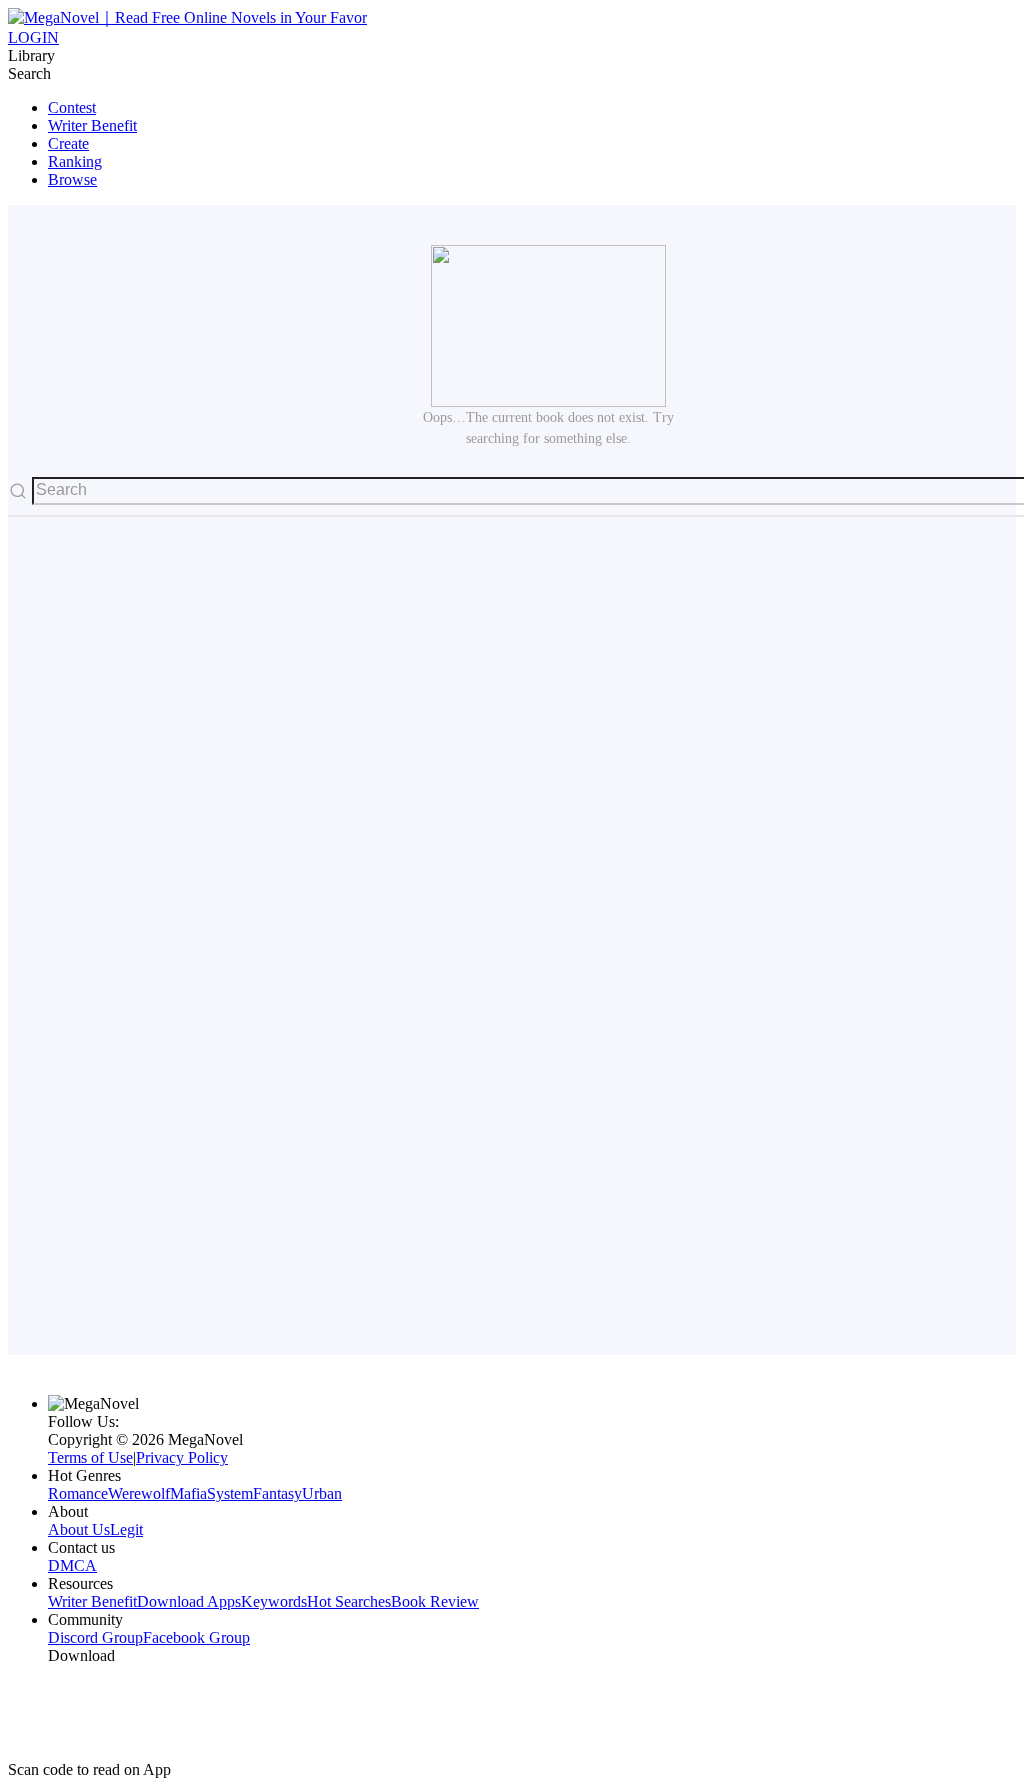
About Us (79, 1529)
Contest (72, 107)
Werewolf (139, 1493)
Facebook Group (196, 1637)
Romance (78, 1493)
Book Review (435, 1601)
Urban (322, 1493)
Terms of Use (90, 1457)
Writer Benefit (92, 125)
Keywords (274, 1601)
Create (68, 143)
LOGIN (33, 37)
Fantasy (277, 1493)
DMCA (72, 1565)
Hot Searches (349, 1601)
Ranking (75, 161)
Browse (72, 179)
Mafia (188, 1493)
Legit (126, 1529)
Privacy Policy (182, 1457)
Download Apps (189, 1601)
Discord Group (95, 1637)
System (230, 1493)
